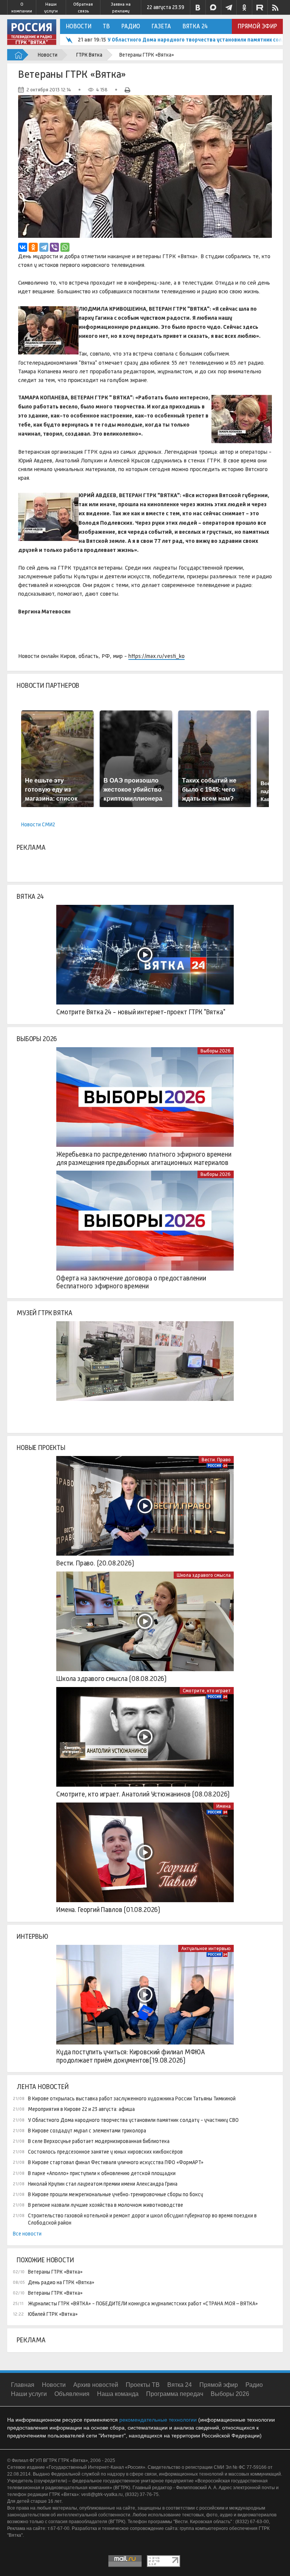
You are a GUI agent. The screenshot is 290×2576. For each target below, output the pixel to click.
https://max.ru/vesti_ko (157, 656)
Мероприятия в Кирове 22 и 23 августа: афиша (81, 2109)
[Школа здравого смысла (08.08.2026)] (145, 1621)
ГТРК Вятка (89, 55)
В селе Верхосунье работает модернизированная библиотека (99, 2141)
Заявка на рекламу (121, 8)
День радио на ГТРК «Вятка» (61, 2282)
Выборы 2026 (37, 1039)
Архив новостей (96, 2385)
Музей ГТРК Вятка (44, 1313)
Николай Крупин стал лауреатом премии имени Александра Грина (103, 2184)
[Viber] (54, 247)
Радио (131, 26)
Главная (23, 2385)
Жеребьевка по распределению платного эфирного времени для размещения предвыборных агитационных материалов (144, 1159)
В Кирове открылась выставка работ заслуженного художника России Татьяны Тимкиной (132, 2098)
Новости (79, 26)
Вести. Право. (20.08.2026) (95, 1563)
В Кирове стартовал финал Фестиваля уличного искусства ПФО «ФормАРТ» (116, 2162)
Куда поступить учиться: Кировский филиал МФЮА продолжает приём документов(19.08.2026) (131, 2056)
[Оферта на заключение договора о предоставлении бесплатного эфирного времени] (145, 1220)
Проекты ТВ (143, 2385)
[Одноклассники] (33, 247)
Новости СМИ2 (38, 824)
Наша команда (118, 2394)
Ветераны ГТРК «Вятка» (55, 2272)
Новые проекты (41, 1448)
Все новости (27, 2234)
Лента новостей (42, 2087)
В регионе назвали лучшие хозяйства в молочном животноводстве (106, 2205)
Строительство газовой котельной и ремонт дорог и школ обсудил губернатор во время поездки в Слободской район (142, 2219)
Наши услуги (51, 8)
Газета (161, 26)
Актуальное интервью (206, 1948)
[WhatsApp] (65, 247)
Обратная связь (83, 8)
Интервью (32, 1937)
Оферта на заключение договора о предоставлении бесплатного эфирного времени (131, 1282)
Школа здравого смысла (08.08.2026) (111, 1679)
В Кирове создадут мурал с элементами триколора (173, 40)
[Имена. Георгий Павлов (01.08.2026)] (145, 1852)
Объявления (72, 2394)
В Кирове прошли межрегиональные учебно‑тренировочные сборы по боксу (116, 2194)
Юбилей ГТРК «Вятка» (53, 2314)
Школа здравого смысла (204, 1575)
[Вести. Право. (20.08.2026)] (145, 1506)
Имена (224, 1806)
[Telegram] (44, 247)
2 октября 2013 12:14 (49, 90)
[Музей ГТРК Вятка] (145, 1371)
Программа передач (175, 2394)
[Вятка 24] (145, 955)
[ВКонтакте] (23, 247)
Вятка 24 (195, 26)
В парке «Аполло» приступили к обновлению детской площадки (102, 2173)
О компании (22, 8)
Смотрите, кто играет (207, 1691)
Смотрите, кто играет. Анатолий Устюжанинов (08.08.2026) (143, 1794)
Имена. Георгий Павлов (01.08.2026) (108, 1910)
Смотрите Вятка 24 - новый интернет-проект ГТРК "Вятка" (141, 1012)
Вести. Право (216, 1460)
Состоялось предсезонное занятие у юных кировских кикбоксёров (105, 2152)
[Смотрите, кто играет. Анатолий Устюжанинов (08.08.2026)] (145, 1737)
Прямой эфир (257, 26)
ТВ (106, 26)
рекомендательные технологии (158, 2420)
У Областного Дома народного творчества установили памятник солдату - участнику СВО (133, 2120)
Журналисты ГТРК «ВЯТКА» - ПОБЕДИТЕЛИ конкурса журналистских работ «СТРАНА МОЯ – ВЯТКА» (143, 2303)
